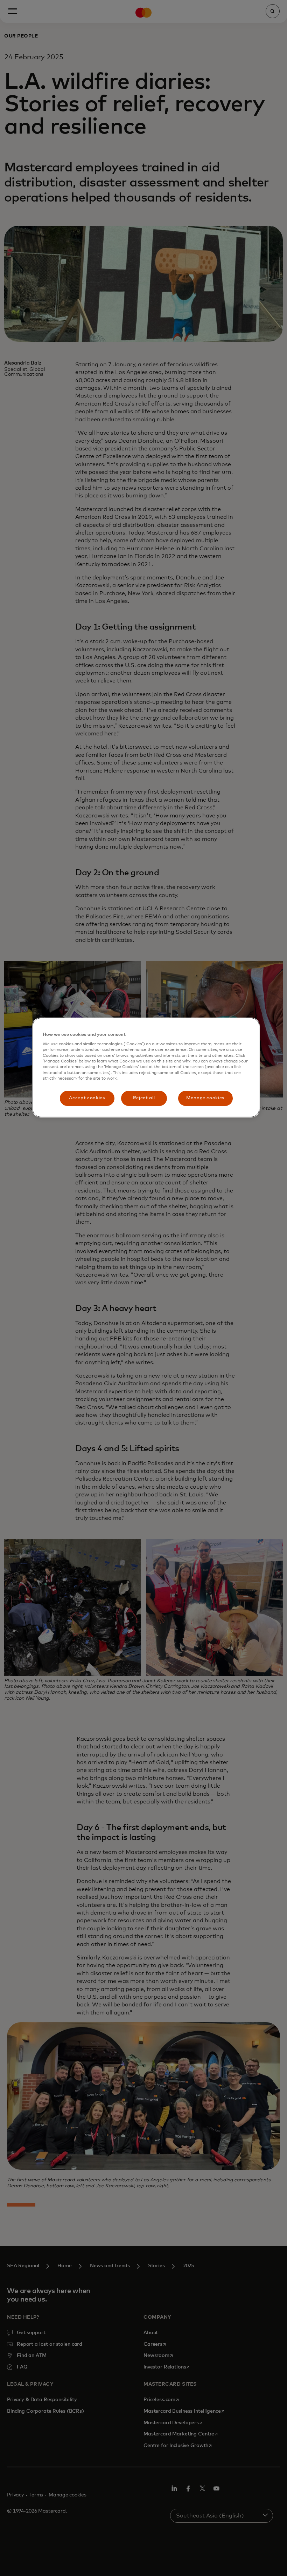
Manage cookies (205, 1098)
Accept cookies (87, 1098)
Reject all (144, 1098)
